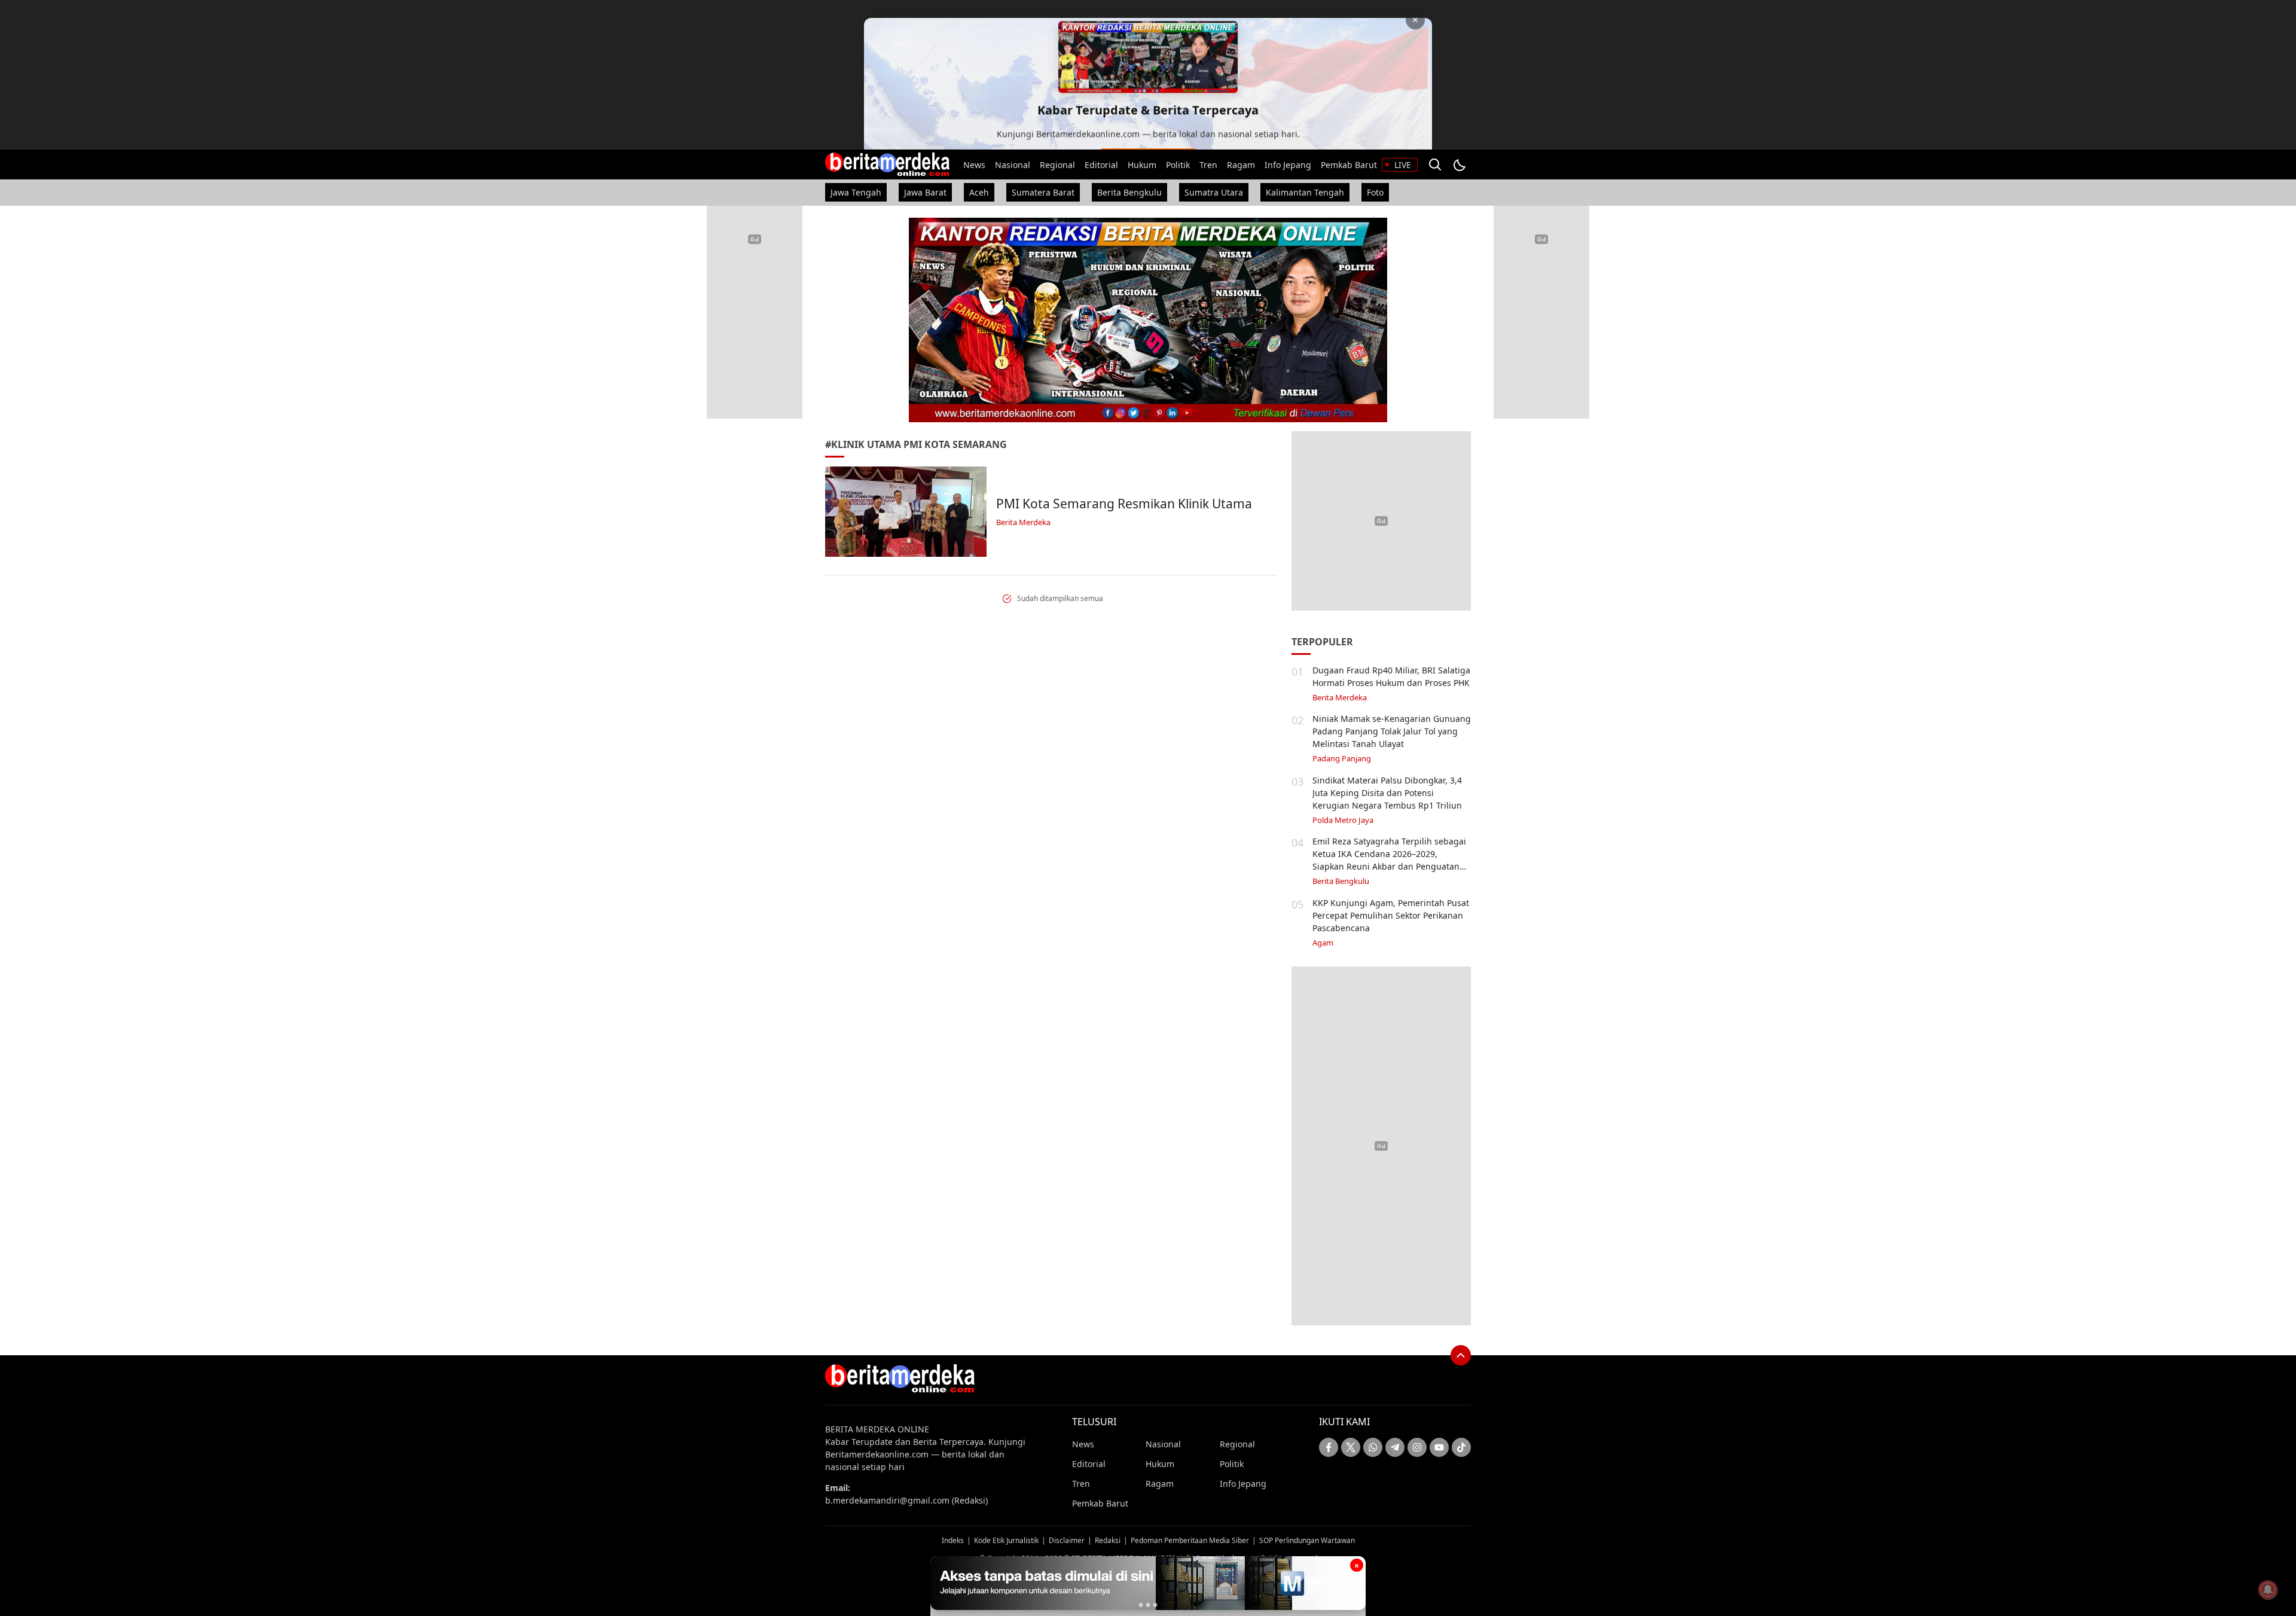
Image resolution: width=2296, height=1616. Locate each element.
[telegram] (1395, 1447)
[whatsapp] (1373, 1447)
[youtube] (1439, 1447)
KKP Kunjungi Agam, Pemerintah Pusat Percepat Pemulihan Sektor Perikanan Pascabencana (1391, 915)
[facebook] (1329, 1447)
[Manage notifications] (2268, 1590)
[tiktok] (1461, 1447)
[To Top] (1461, 1355)
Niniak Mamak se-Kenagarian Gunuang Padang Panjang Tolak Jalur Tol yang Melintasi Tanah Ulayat (1392, 731)
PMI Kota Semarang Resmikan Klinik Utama (1124, 504)
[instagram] (1417, 1447)
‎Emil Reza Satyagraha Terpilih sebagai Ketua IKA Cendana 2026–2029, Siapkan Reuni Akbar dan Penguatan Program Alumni (1389, 860)
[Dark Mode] (1459, 164)
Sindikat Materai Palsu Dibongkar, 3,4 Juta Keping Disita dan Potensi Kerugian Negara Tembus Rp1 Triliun (1387, 793)
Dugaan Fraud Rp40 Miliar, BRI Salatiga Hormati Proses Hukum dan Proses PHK (1391, 676)
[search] (1435, 164)
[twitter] (1351, 1447)
